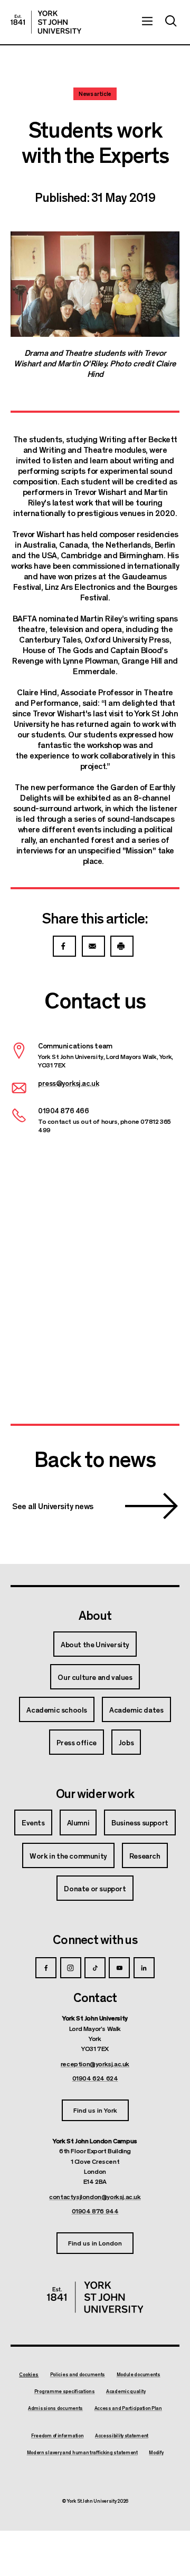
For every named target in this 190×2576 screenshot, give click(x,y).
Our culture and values (95, 1677)
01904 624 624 (95, 2078)
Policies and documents (78, 2375)
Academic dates (136, 1709)
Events (33, 1822)
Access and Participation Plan (128, 2408)
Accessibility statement (122, 2436)
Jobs (126, 1742)
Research (145, 1855)
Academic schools (57, 1709)
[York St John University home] (46, 22)
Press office (77, 1742)
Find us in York (95, 2110)
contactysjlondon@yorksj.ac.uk (95, 2196)
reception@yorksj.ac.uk (95, 2064)
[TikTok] (95, 1968)
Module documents (139, 2375)
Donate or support (95, 1888)
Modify (156, 2453)
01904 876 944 (95, 2211)
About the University (95, 1644)
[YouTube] (119, 1968)
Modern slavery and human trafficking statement (82, 2453)
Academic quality (126, 2392)
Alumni (78, 1822)
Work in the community (68, 1855)
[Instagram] (71, 1968)
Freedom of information (57, 2436)
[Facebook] (46, 1968)
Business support (140, 1822)
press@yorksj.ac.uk (68, 1083)
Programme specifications (65, 2392)
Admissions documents (55, 2408)
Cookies (29, 2374)
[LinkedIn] (144, 1968)
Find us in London (95, 2243)
